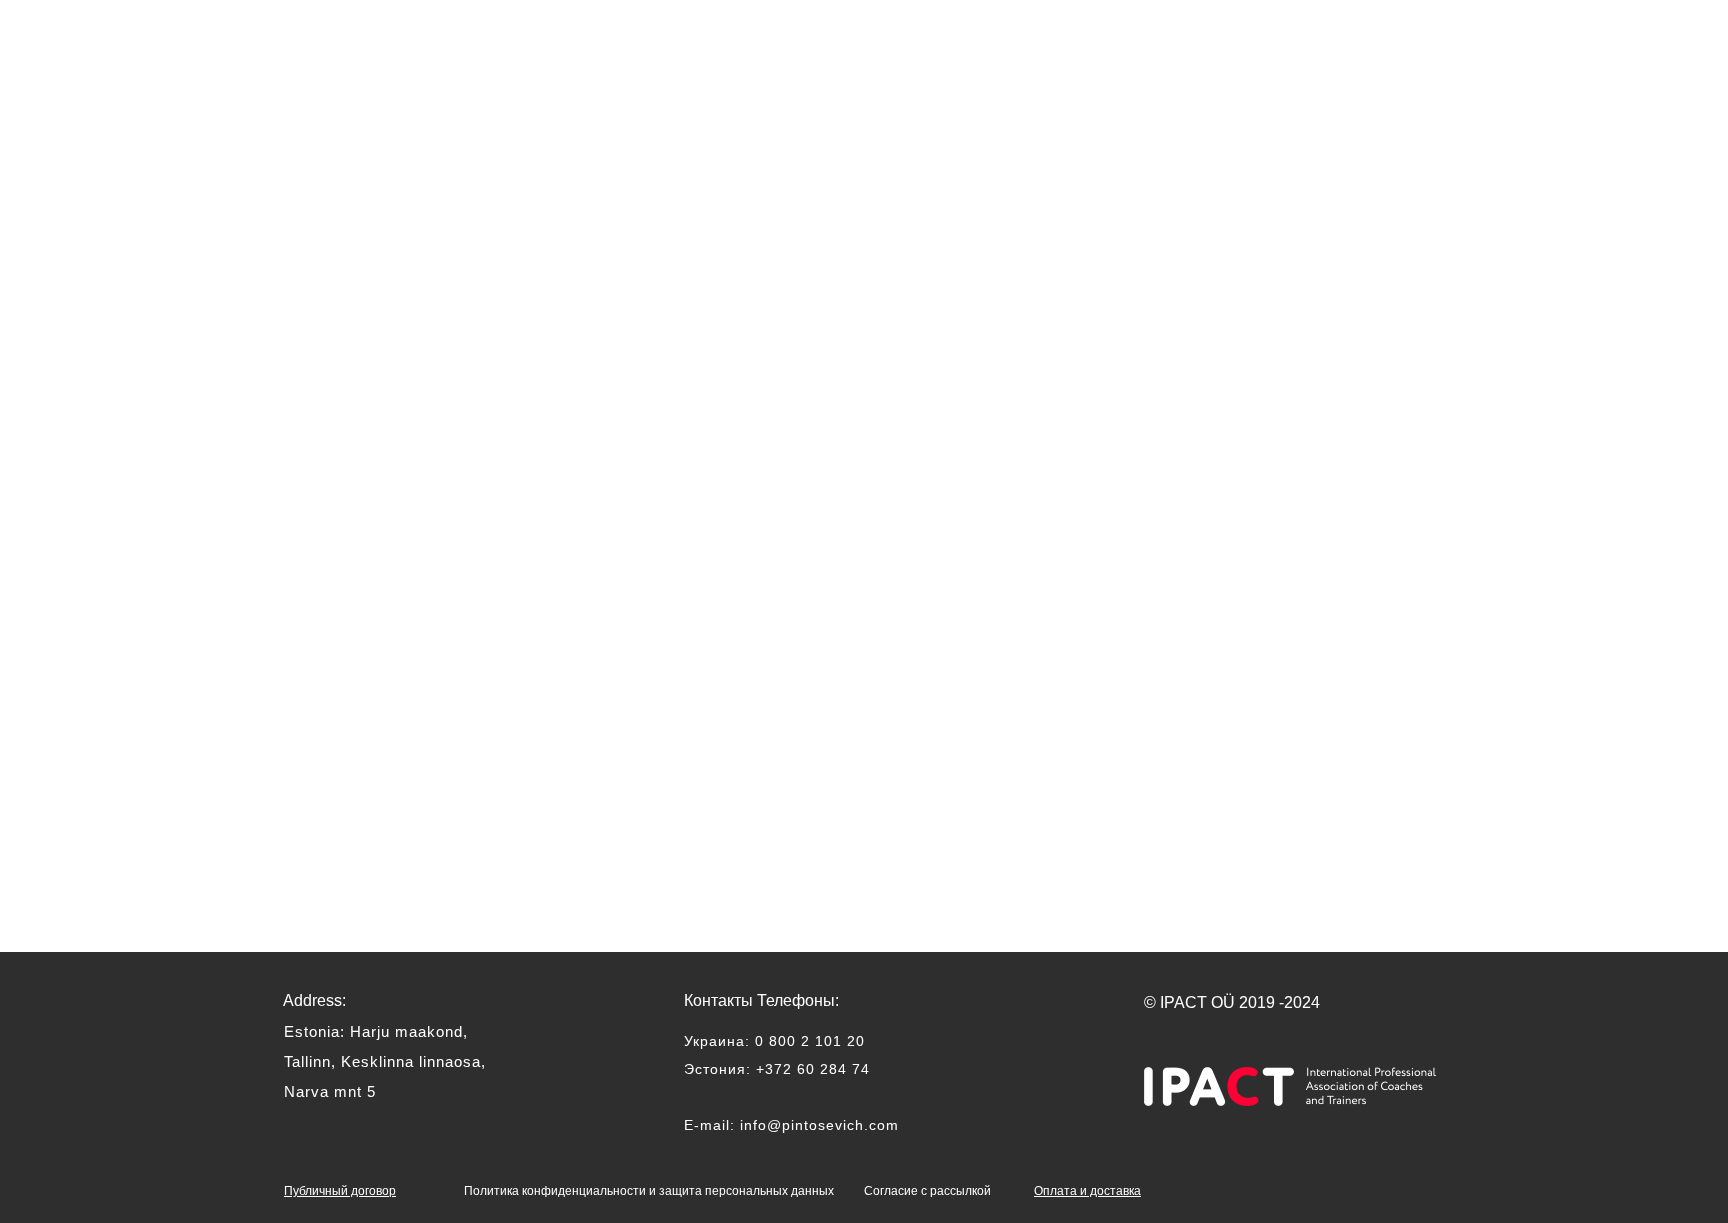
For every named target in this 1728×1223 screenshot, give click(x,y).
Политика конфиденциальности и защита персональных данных (649, 1191)
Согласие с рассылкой (927, 1191)
